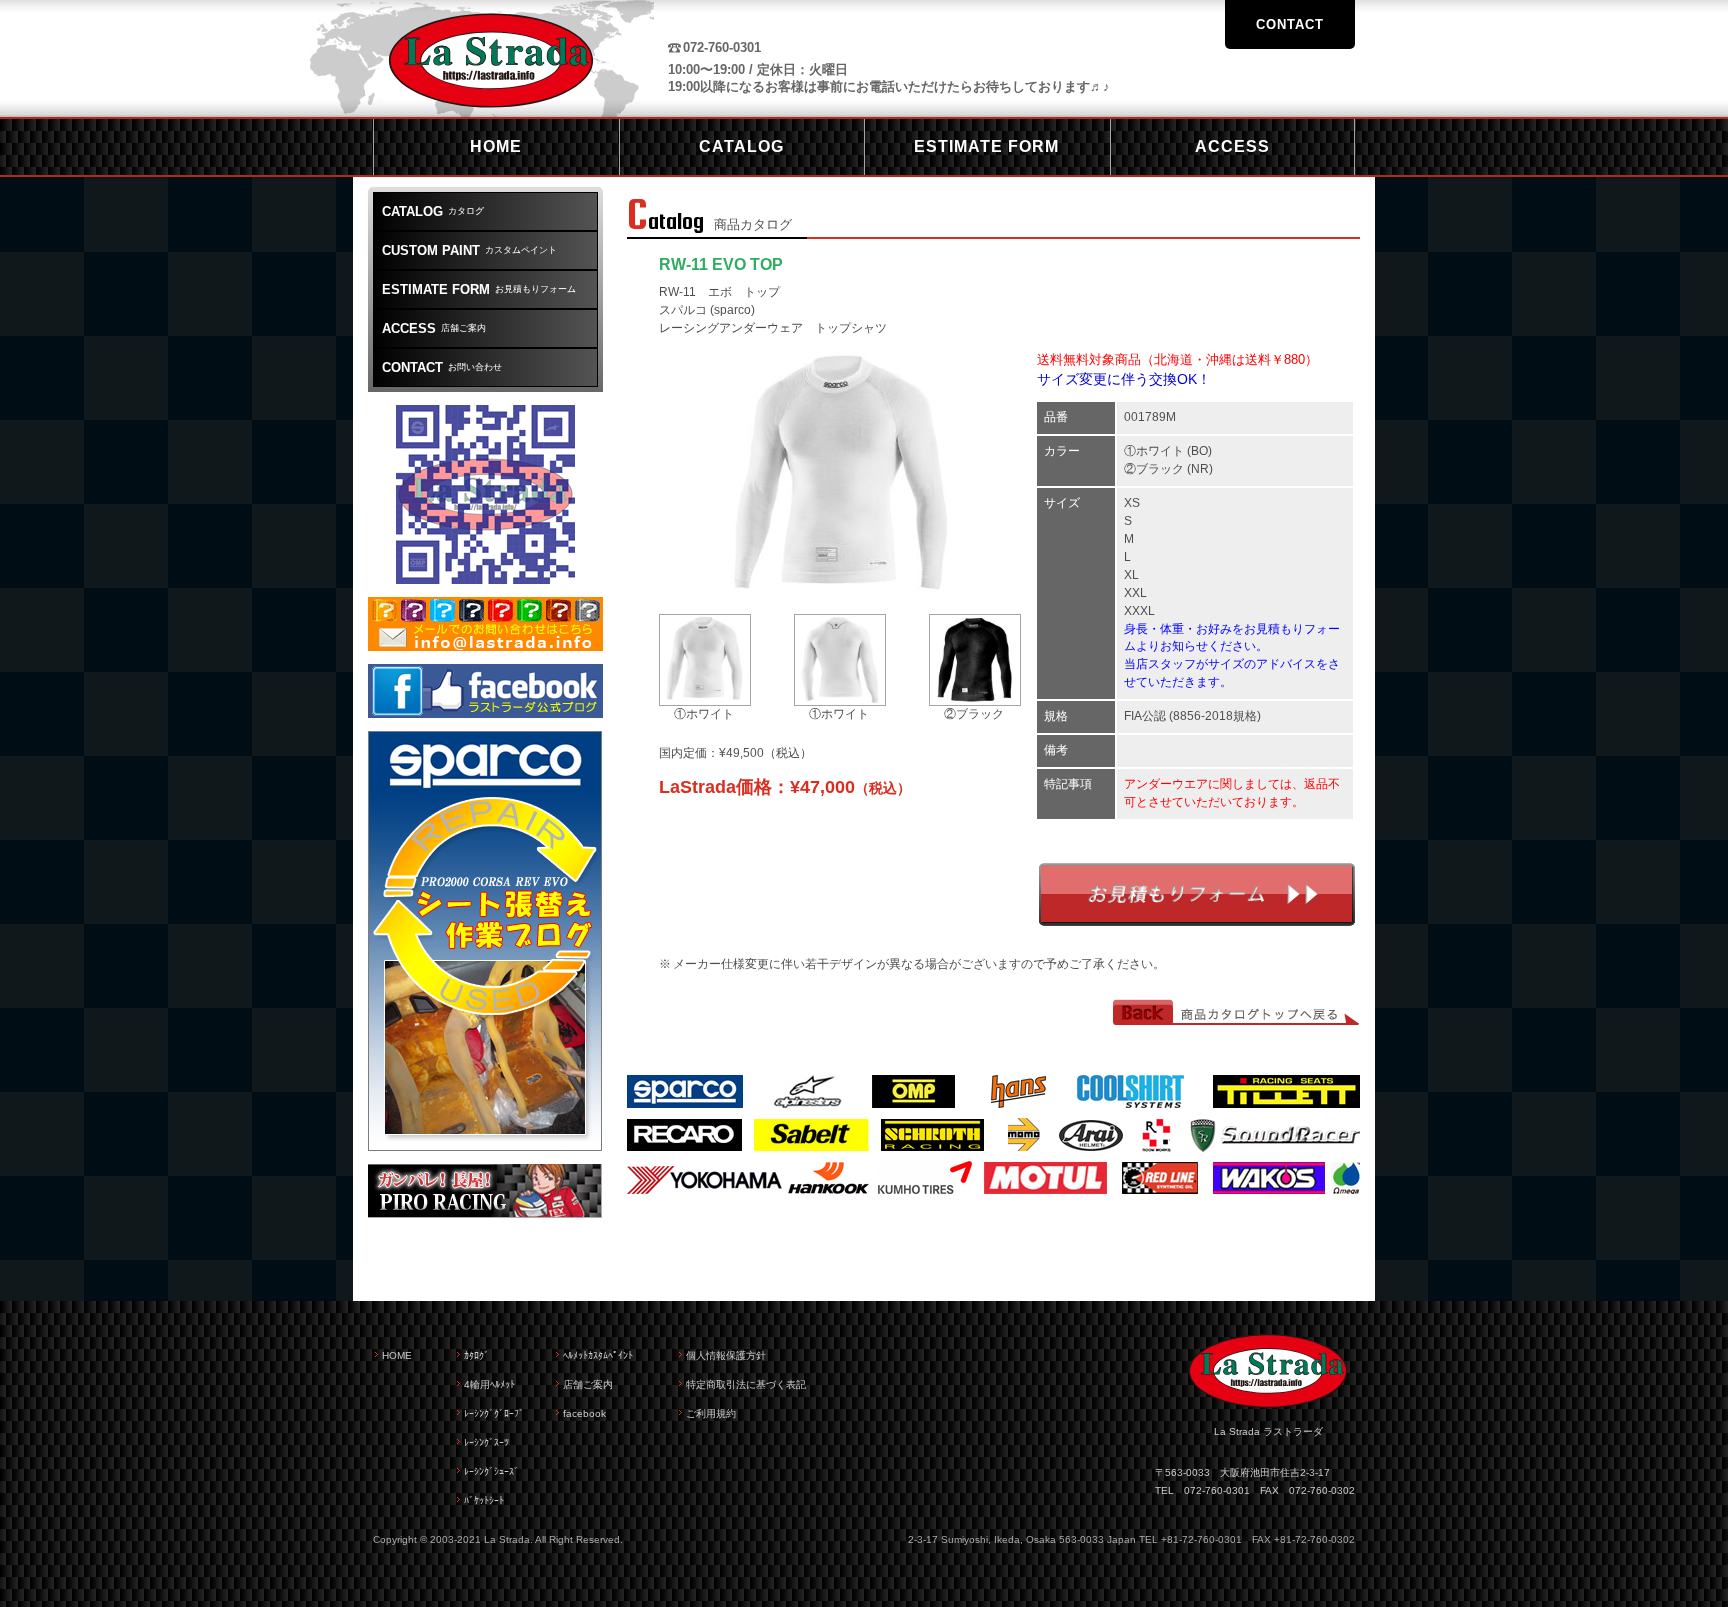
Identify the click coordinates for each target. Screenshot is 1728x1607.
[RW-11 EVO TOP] (842, 594)
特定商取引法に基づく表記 (746, 1384)
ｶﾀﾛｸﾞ (476, 1355)
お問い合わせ (442, 367)
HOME (397, 1355)
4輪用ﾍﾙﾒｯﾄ (489, 1384)
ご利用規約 (711, 1413)
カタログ (433, 211)
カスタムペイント (469, 250)
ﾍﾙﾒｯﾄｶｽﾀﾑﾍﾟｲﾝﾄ (598, 1355)
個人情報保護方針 (726, 1355)
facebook (584, 1413)
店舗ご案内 (434, 328)
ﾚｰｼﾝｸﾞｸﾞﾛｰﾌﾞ (494, 1413)
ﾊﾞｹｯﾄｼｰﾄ (484, 1500)
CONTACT (1290, 24)
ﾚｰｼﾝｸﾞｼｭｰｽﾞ (491, 1471)
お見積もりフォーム (1197, 894)
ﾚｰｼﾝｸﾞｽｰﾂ (486, 1442)
